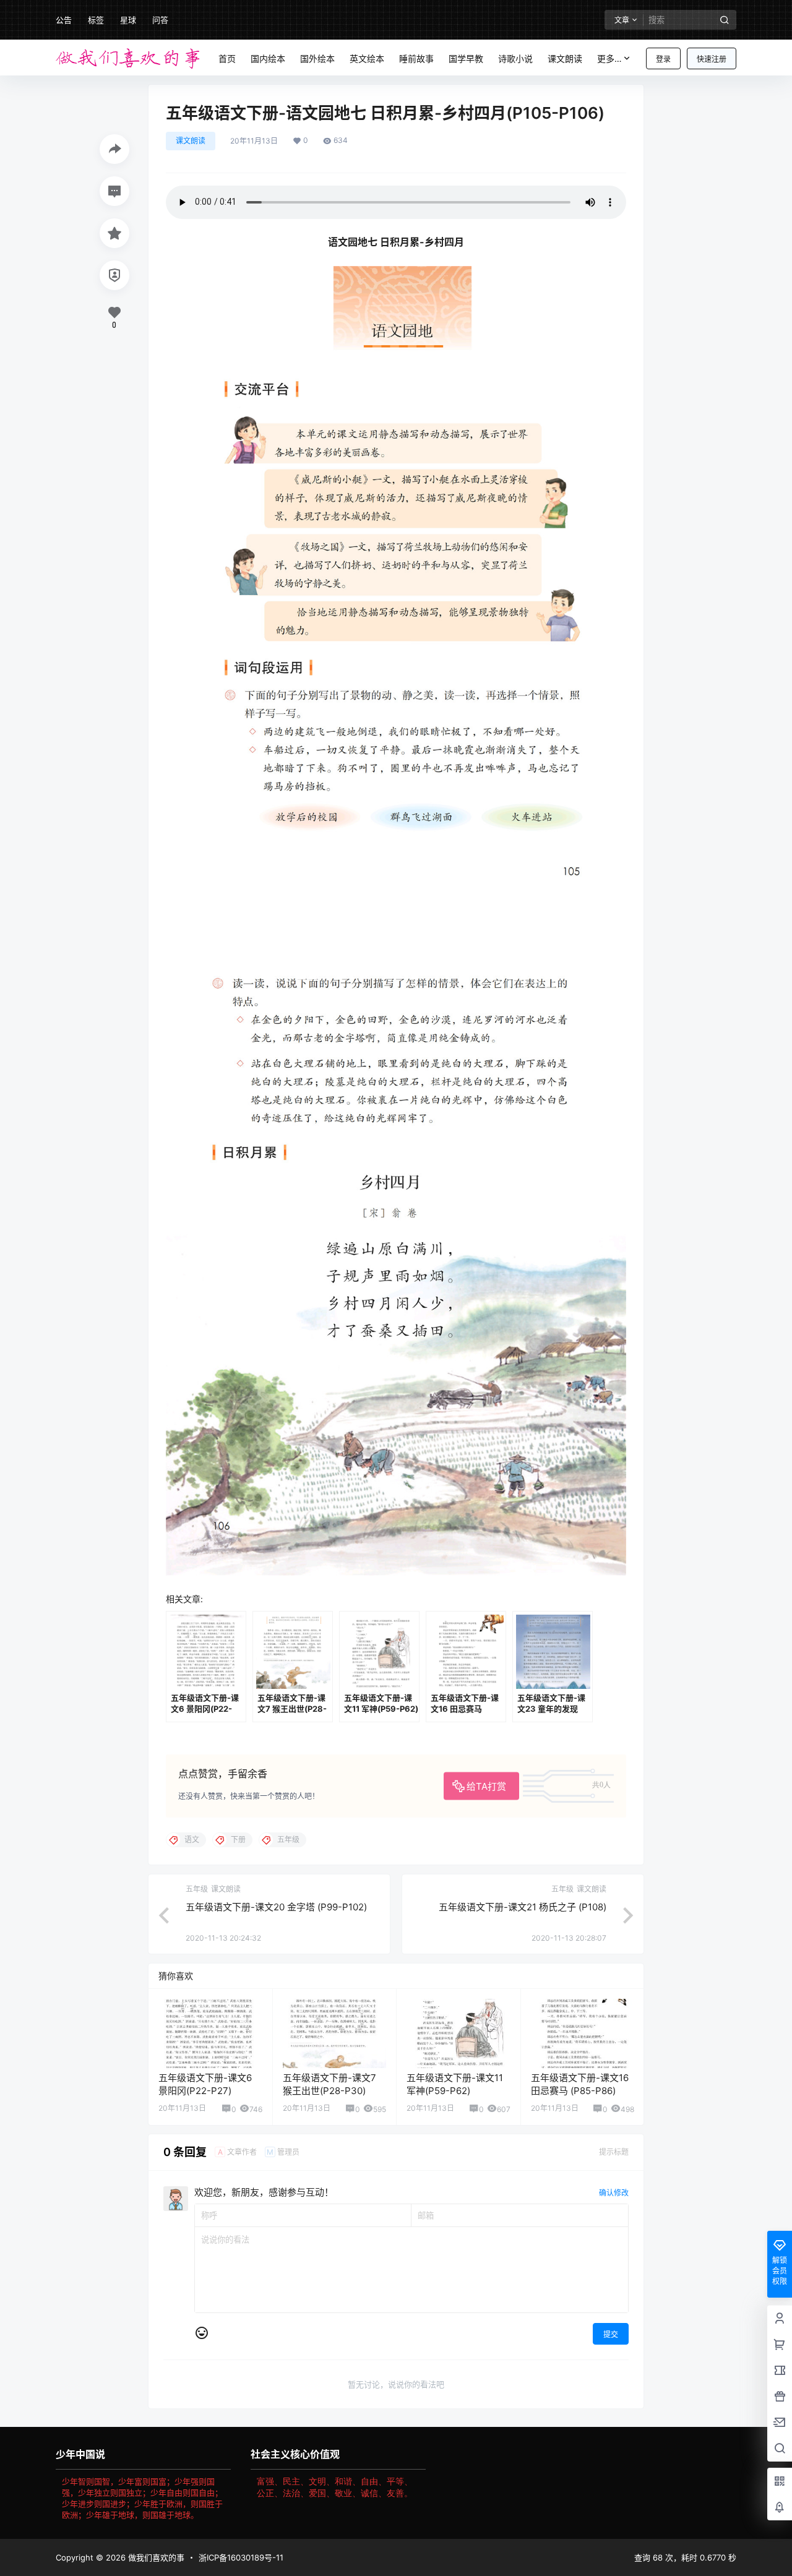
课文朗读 (191, 141)
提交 (611, 2334)
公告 (64, 20)
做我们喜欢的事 (155, 2557)
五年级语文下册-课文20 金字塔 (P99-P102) (276, 1907)
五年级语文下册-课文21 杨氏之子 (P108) (523, 1907)
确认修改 (614, 2193)
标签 (96, 20)
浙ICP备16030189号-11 (241, 2557)
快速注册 (712, 59)
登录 (663, 59)
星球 (128, 20)
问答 (160, 20)
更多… (609, 58)
